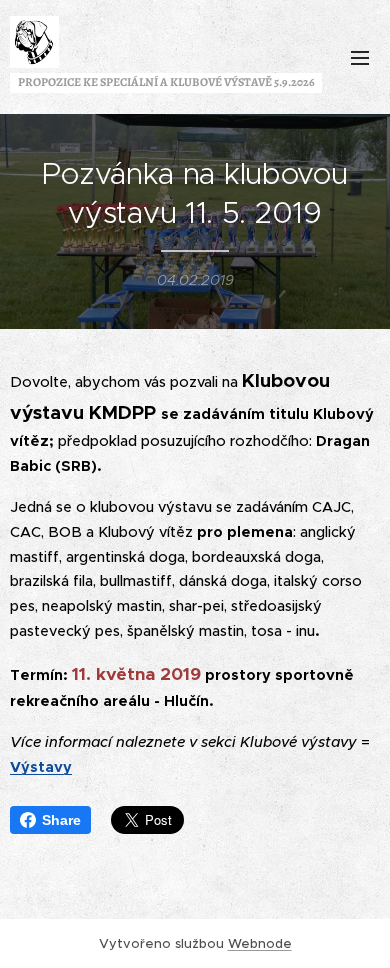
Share (61, 820)
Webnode (260, 943)
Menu (360, 57)
